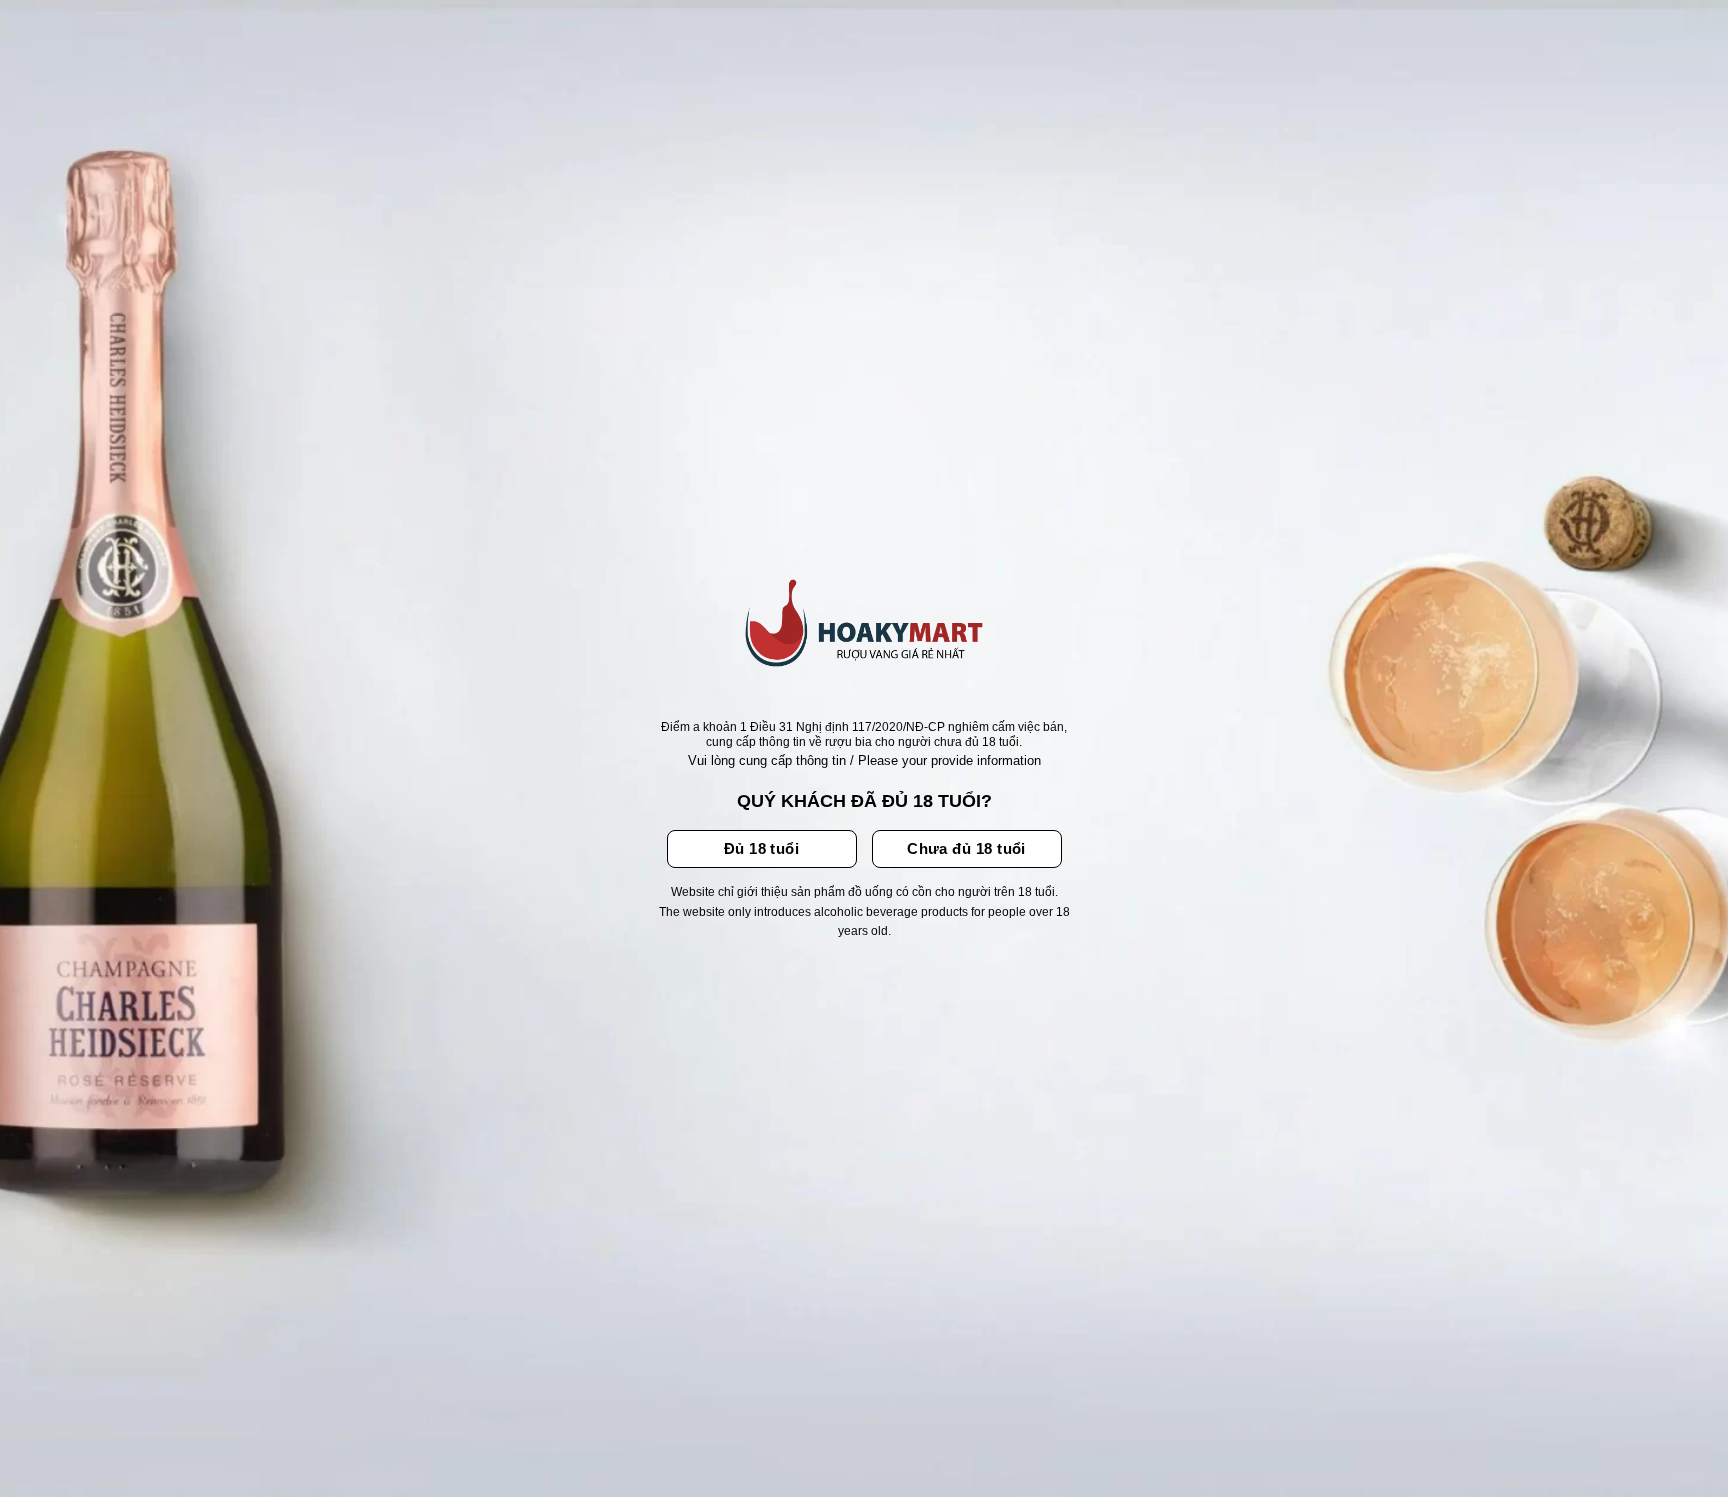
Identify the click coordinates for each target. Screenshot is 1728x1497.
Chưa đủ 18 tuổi (966, 848)
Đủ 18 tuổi (762, 848)
